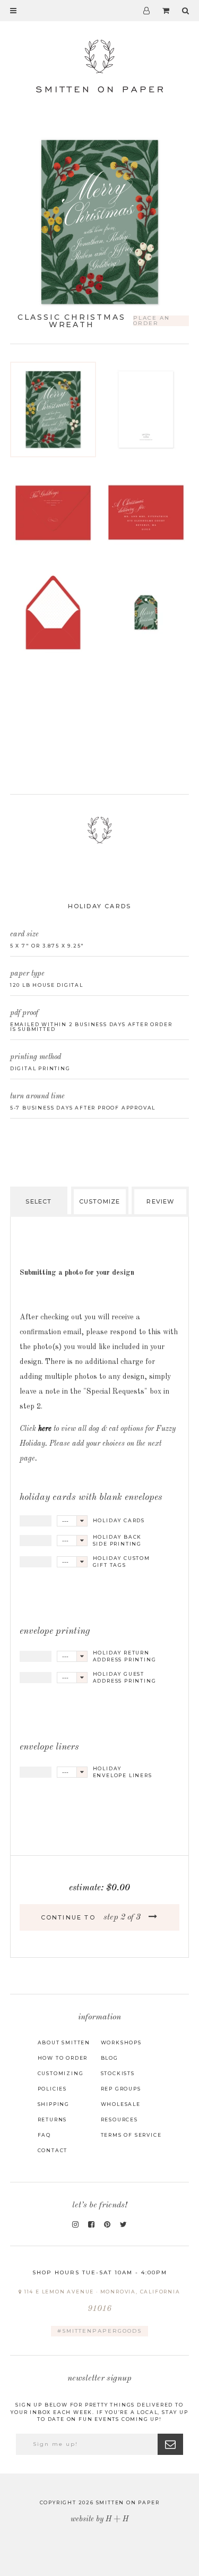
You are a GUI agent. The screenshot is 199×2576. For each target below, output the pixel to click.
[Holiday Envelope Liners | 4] (53, 612)
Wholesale (121, 2104)
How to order (63, 2058)
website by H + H (99, 2519)
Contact (53, 2150)
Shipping (54, 2104)
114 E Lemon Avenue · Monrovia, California (101, 2301)
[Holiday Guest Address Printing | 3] (146, 511)
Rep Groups (121, 2089)
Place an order (152, 321)
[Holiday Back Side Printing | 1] (146, 410)
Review (160, 1201)
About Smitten (64, 2042)
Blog (110, 2058)
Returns (53, 2119)
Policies (52, 2089)
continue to (91, 1917)
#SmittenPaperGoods (99, 2331)
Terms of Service (131, 2135)
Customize (99, 1201)
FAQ (44, 2135)
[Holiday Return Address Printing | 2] (53, 511)
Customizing (61, 2073)
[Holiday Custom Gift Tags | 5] (146, 612)
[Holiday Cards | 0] (53, 410)
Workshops (121, 2042)
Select (38, 1201)
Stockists (118, 2073)
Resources (119, 2119)
